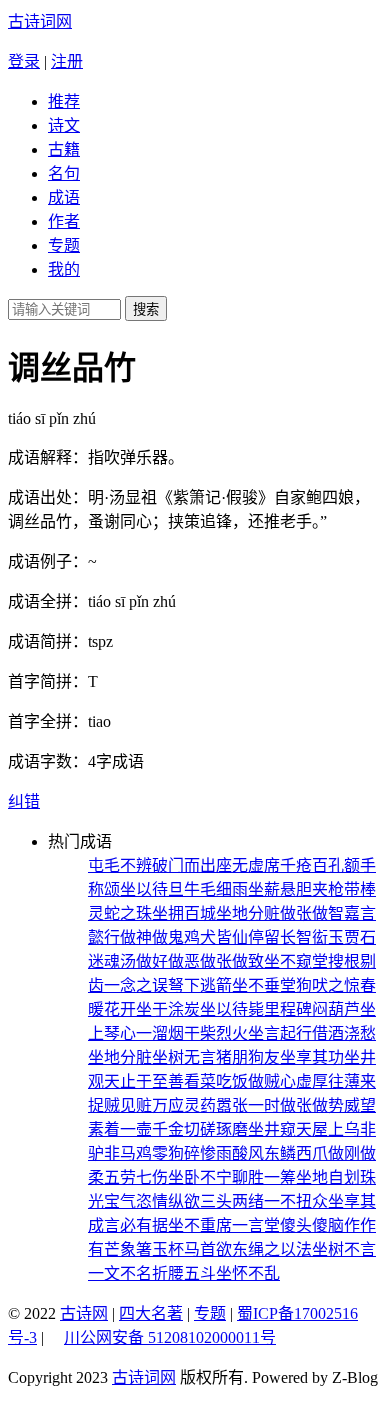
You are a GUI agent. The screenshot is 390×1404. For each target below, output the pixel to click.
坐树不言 (344, 1249)
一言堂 (256, 1225)
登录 (24, 61)
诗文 (64, 125)
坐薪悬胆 (280, 889)
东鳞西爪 (296, 1153)
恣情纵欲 (168, 1201)
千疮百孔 (312, 865)
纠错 (24, 801)
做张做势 (312, 1105)
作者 (64, 221)
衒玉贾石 (344, 937)
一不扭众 (296, 1201)
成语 (64, 197)
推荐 (64, 101)
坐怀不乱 (248, 1273)
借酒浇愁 (344, 1033)
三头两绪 (232, 1201)
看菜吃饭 (216, 1081)
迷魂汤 (112, 961)
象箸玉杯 (152, 1249)
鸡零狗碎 (168, 1153)
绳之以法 (280, 1249)
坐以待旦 (152, 889)
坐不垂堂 (264, 985)
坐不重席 (200, 1225)
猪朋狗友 (248, 1057)
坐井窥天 (280, 1129)
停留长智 (280, 937)
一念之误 (136, 985)
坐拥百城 (184, 913)
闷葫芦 (336, 1009)
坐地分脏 (120, 1057)
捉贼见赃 (120, 1105)
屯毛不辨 (120, 865)
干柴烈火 (216, 1033)
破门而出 (184, 865)
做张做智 (312, 913)
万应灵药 (184, 1105)
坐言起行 (280, 1033)
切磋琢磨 (216, 1129)
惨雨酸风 (232, 1153)
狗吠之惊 (328, 985)
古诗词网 (40, 21)
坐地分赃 (248, 913)
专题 (64, 245)
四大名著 (151, 1313)
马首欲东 (216, 1249)
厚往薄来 (344, 1081)
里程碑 (288, 1009)
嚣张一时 (248, 1105)
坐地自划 (328, 1177)
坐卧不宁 (200, 1177)
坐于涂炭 (168, 1009)
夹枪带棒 (344, 889)
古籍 (64, 149)
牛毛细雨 (216, 889)
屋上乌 (336, 1129)
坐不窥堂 (296, 961)
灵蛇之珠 (120, 913)
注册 (67, 61)
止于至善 (152, 1081)
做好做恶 (168, 961)
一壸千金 (152, 1129)
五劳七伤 (136, 1177)
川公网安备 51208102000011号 (170, 1338)
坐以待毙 (232, 1009)
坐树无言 (184, 1057)
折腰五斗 (184, 1273)
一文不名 (120, 1273)
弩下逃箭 (200, 985)
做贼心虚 (280, 1081)
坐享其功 (312, 1057)
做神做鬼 (152, 937)
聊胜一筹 (264, 1177)
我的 (64, 269)
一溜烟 (160, 1033)
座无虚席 (248, 865)
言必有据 (136, 1225)
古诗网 (84, 1313)
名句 (64, 173)
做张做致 (232, 961)
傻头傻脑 (312, 1225)
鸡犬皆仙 (216, 937)
